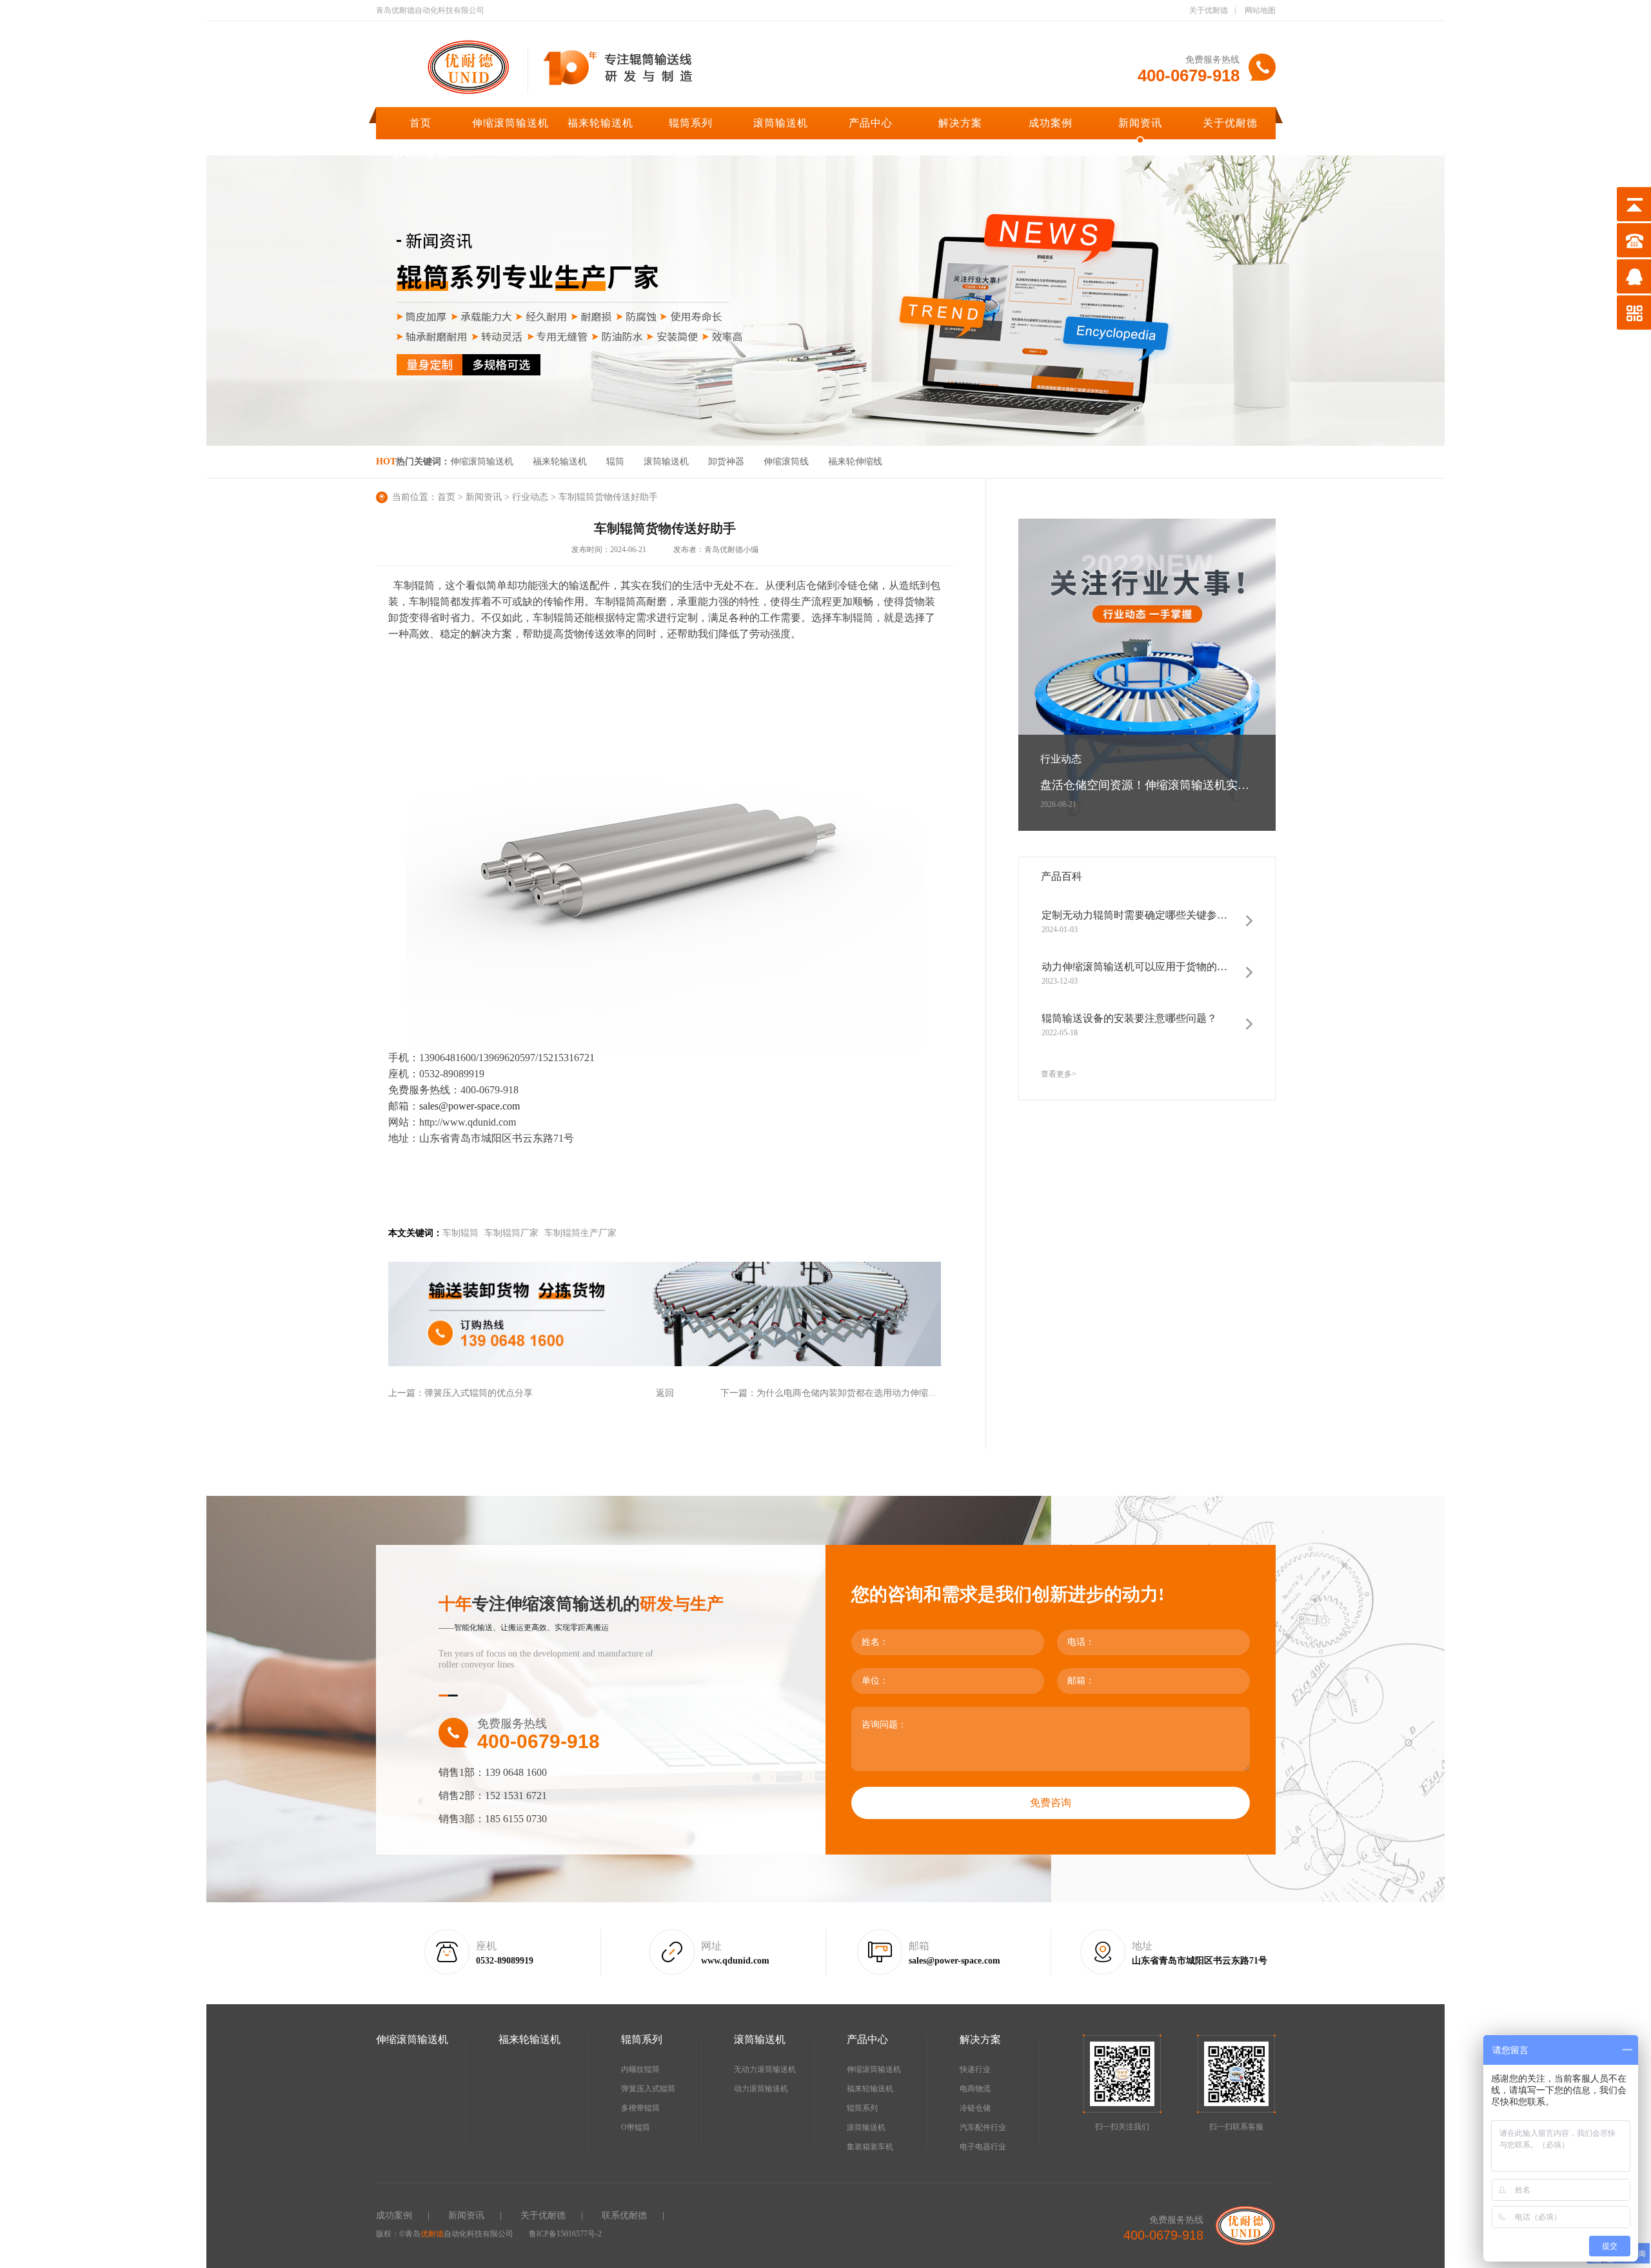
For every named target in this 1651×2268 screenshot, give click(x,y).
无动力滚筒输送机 (765, 2069)
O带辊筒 (636, 2127)
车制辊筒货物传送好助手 (608, 497)
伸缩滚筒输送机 (510, 123)
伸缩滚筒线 (786, 462)
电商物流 (975, 2089)
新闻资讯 (1140, 123)
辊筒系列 (691, 123)
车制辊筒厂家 (511, 1233)
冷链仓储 (975, 2108)
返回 (665, 1393)
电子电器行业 (983, 2147)
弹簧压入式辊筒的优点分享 (479, 1393)
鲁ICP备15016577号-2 (565, 2234)
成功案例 (1051, 123)
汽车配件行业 (983, 2127)
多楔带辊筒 (640, 2108)
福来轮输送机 (600, 123)
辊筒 (615, 462)
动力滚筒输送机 (761, 2089)
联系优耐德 (421, 156)
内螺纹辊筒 (640, 2069)
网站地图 (1260, 10)
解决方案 (960, 123)
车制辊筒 (460, 1233)
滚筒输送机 (781, 123)
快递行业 (975, 2069)
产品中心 (871, 123)
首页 (420, 123)
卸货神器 (726, 462)
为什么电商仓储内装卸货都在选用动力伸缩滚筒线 (856, 1393)
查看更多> (1059, 1074)
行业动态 (530, 497)
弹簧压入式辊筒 (648, 2089)
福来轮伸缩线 (855, 462)
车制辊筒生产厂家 (580, 1233)
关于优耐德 (1209, 10)
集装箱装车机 (870, 2147)
